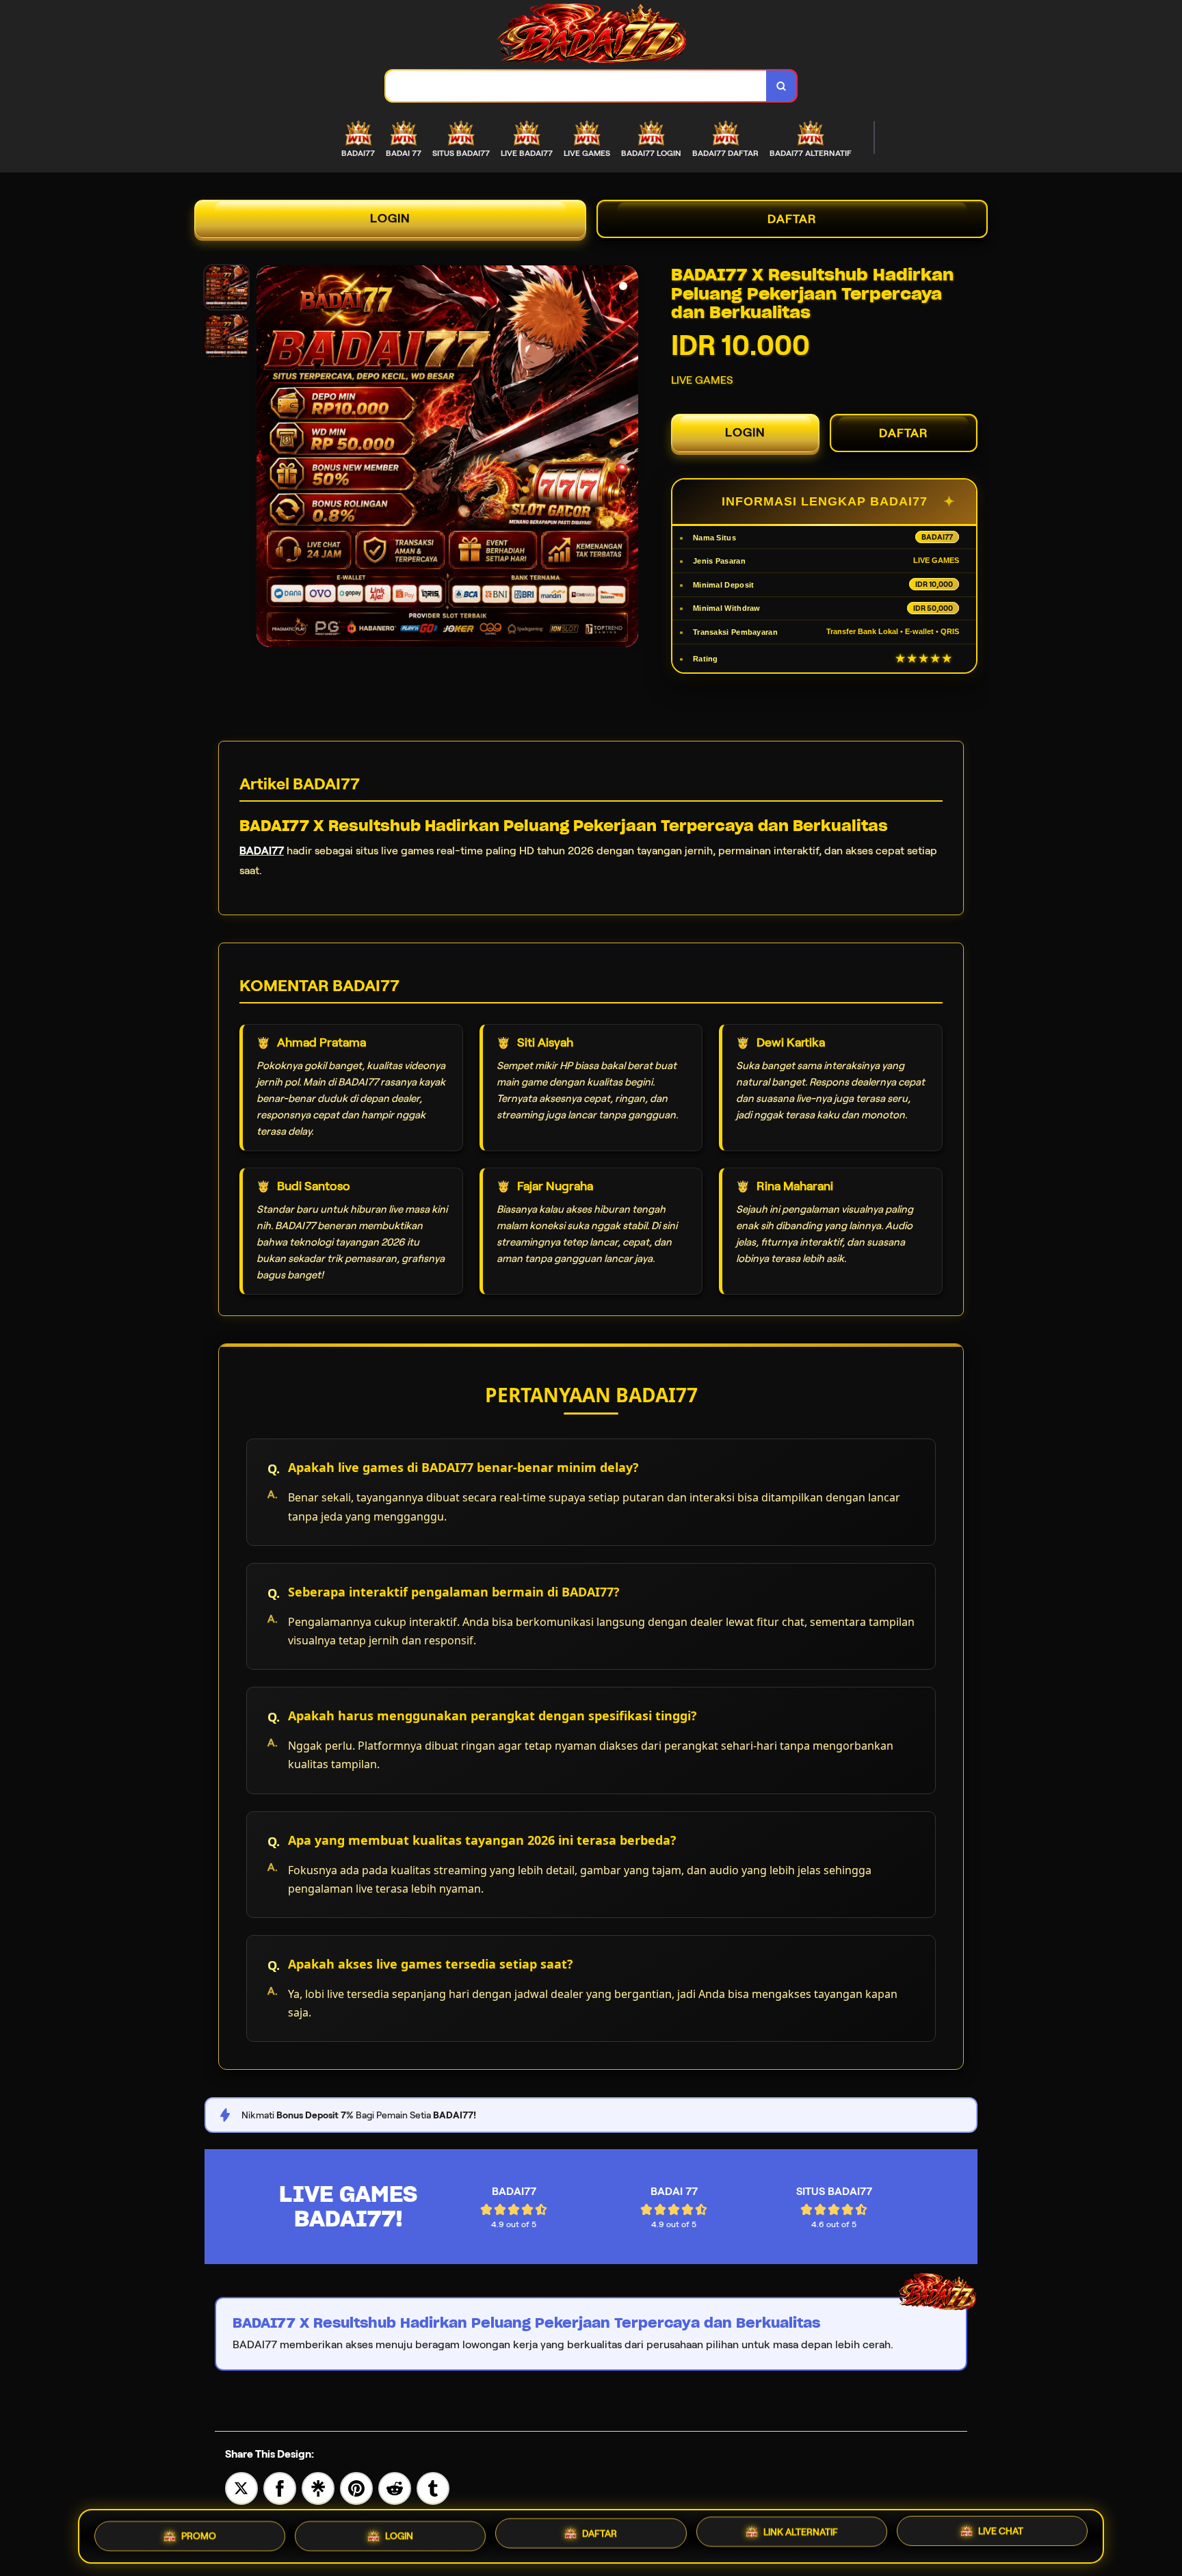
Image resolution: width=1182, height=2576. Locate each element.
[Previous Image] (267, 458)
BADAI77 (262, 851)
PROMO (199, 2532)
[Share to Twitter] (241, 2487)
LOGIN (390, 218)
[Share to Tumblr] (433, 2487)
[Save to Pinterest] (356, 2487)
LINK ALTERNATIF (801, 2532)
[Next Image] (627, 458)
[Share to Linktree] (318, 2487)
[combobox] (576, 86)
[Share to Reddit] (395, 2487)
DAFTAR (792, 219)
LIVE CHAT (1001, 2534)
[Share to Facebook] (280, 2487)
